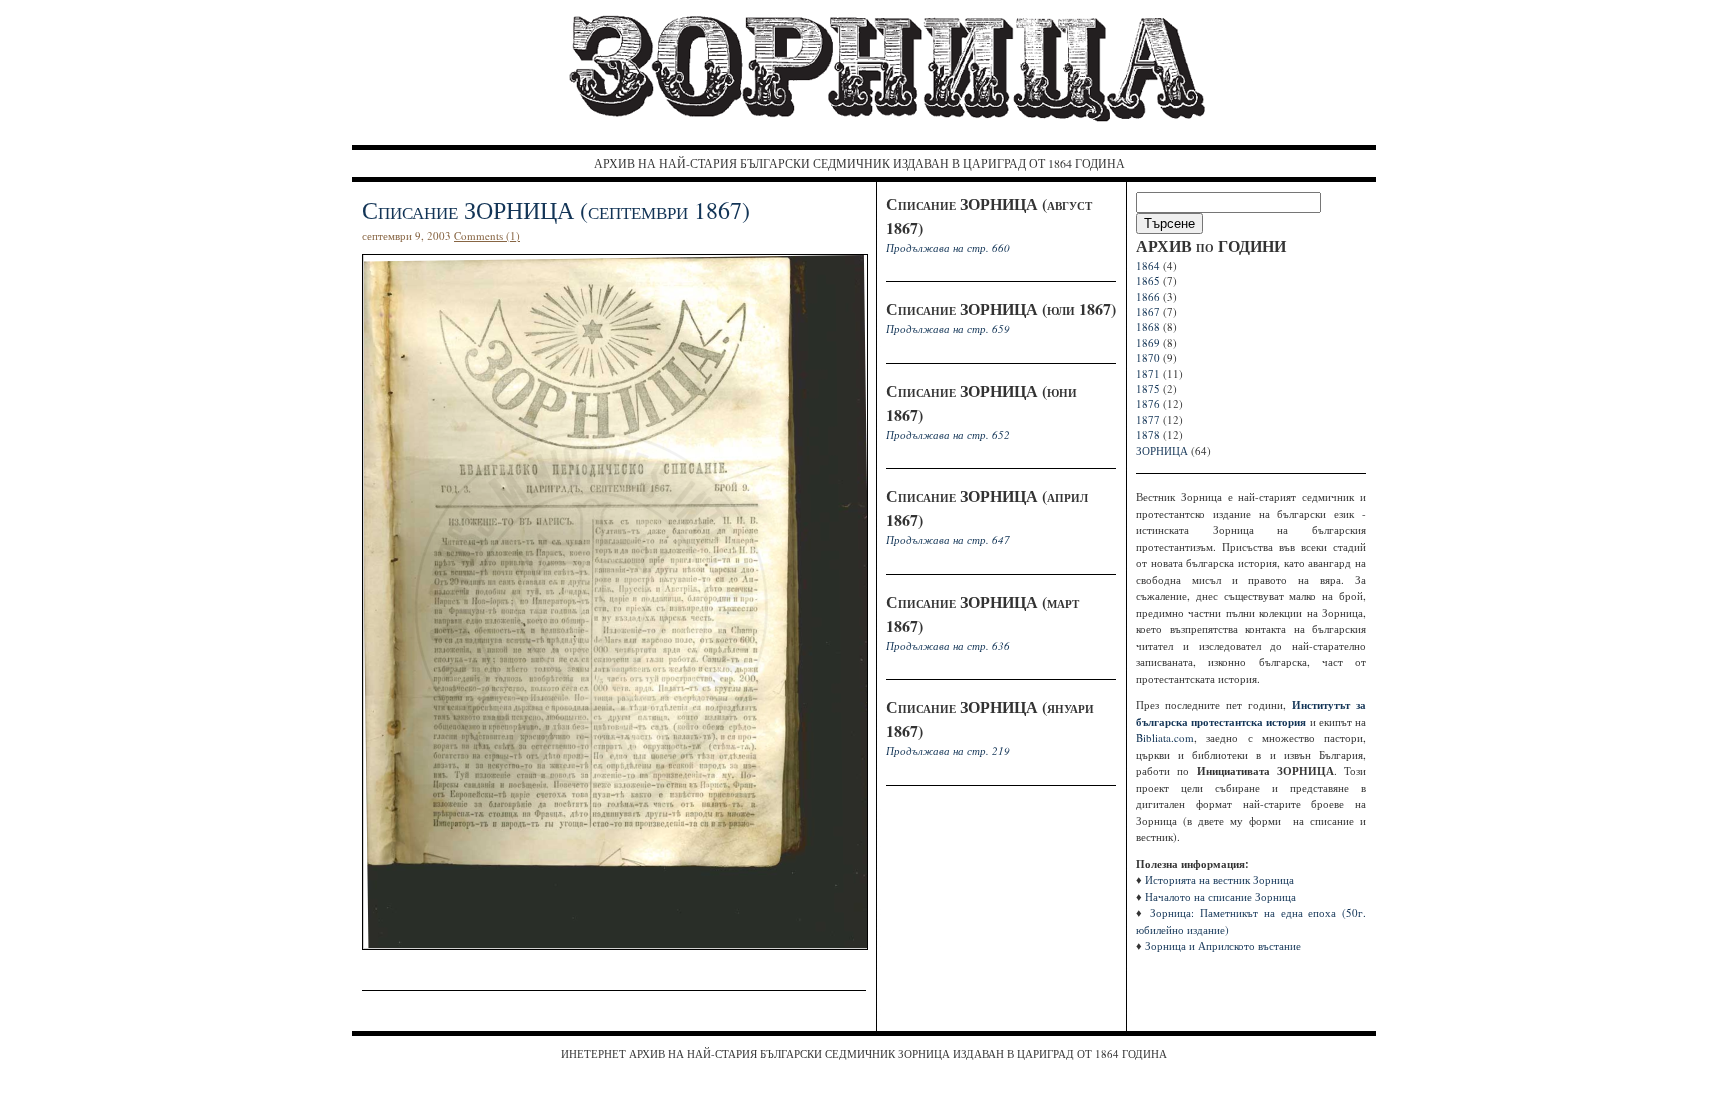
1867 (1148, 311)
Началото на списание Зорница (1220, 896)
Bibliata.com (1165, 737)
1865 (1148, 280)
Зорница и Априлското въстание (1223, 945)
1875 (1148, 388)
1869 (1148, 342)
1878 (1148, 434)
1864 (1148, 265)
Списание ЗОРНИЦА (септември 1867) (556, 210)
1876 (1148, 403)
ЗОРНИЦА (1162, 450)
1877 (1148, 419)
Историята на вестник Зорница (1219, 879)
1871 (1148, 373)
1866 (1148, 296)
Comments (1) (487, 235)
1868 (1148, 326)
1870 (1148, 357)
